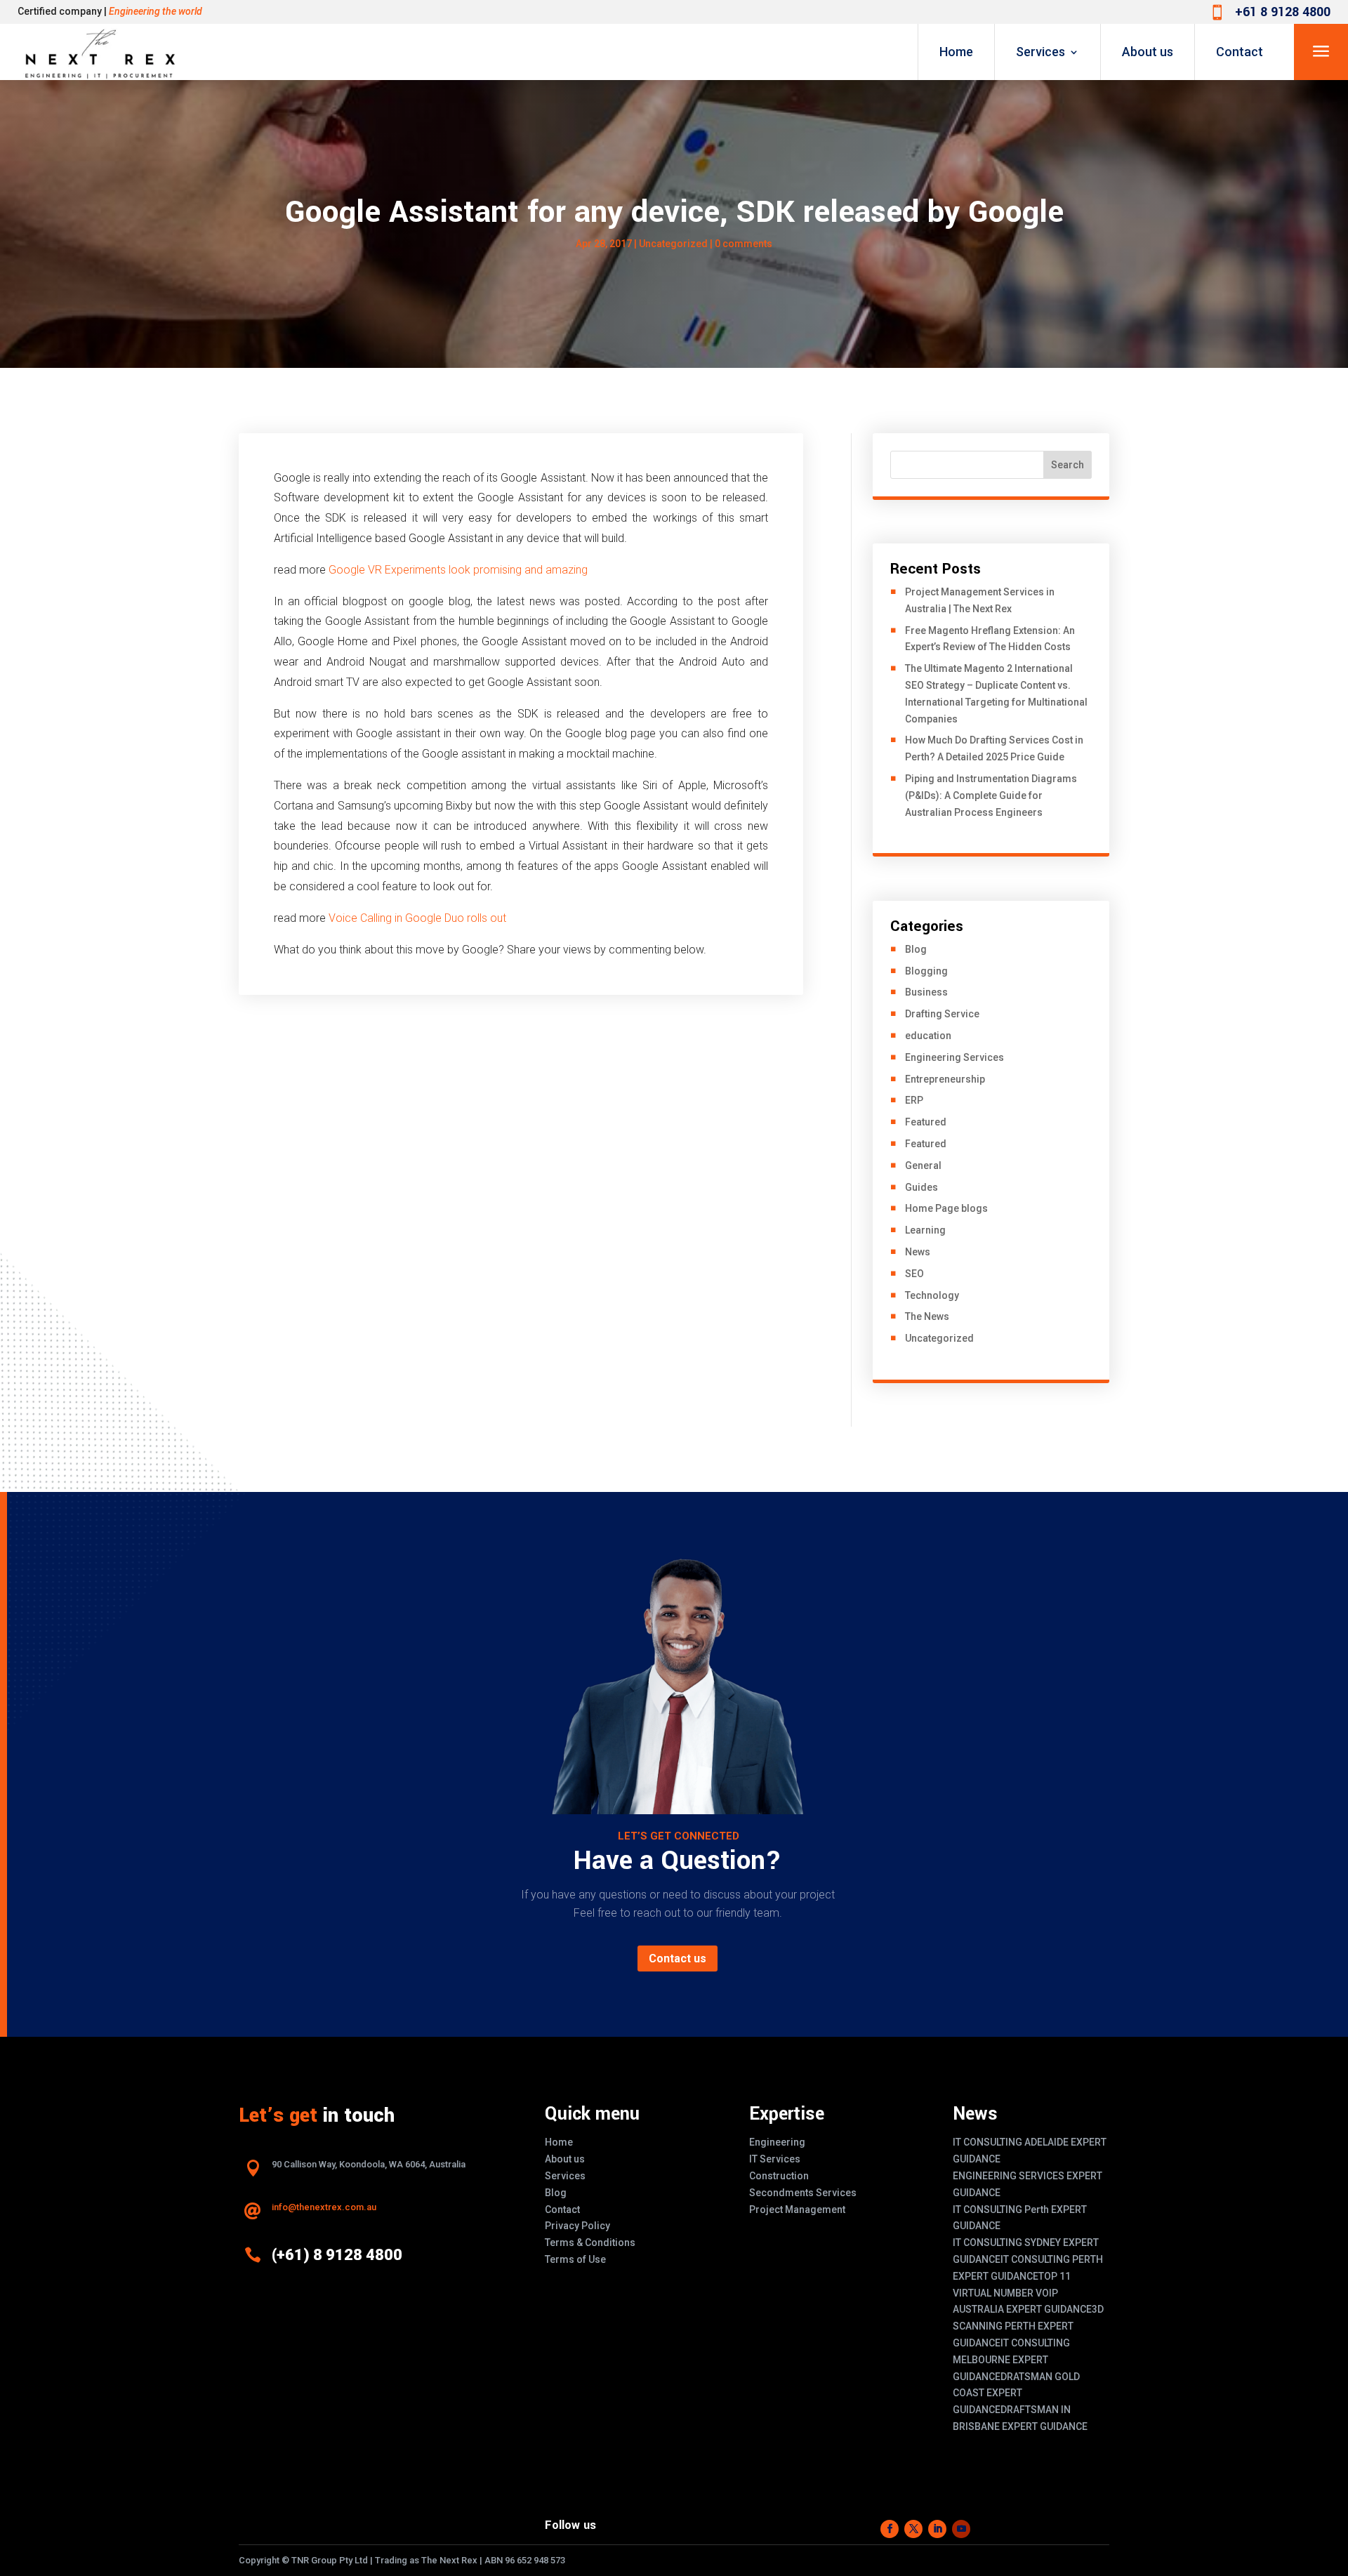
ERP (914, 1100)
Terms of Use (575, 2259)
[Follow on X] (913, 2529)
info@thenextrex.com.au (324, 2207)
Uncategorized (673, 244)
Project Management (797, 2210)
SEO (914, 1274)
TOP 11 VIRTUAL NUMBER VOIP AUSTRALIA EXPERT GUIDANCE (1022, 2293)
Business (926, 992)
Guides (921, 1187)
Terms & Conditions (590, 2243)
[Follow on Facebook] (890, 2529)
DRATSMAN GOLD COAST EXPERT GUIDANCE (1016, 2393)
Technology (932, 1295)
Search (1068, 465)
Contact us (678, 1959)
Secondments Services (803, 2193)
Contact (1240, 52)
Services (1040, 52)
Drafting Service (942, 1014)
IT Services (775, 2159)
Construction (779, 2176)
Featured (926, 1122)
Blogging (926, 971)
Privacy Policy (577, 2226)
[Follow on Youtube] (961, 2529)
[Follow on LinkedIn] (937, 2529)
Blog (916, 949)
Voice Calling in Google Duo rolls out (417, 918)
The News (927, 1316)
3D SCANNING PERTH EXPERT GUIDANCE (1028, 2326)
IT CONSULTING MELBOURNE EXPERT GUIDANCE (1011, 2360)
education (928, 1036)
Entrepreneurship (945, 1079)
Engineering (777, 2142)
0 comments (744, 244)
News (918, 1252)
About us (1148, 52)
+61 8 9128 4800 (1283, 12)
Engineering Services (954, 1057)
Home (956, 52)
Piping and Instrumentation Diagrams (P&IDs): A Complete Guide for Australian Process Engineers (991, 795)
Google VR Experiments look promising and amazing (458, 570)
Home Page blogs (946, 1208)
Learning (925, 1230)
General (923, 1165)
